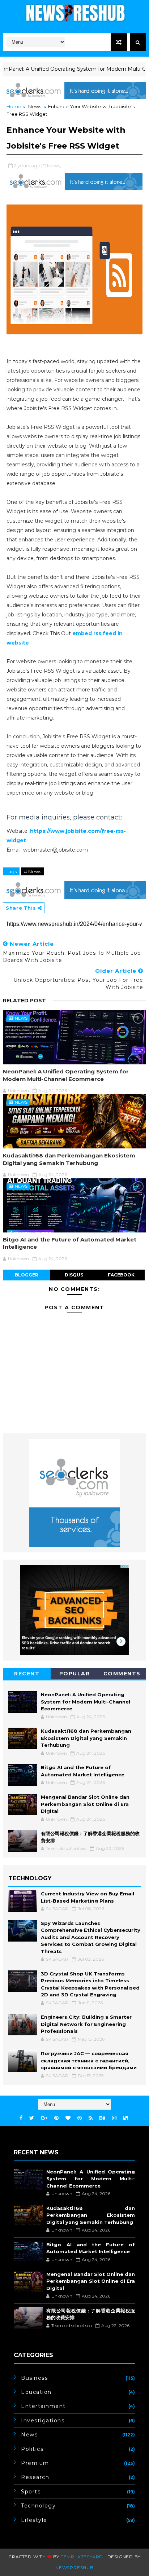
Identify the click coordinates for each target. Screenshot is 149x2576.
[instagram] (114, 2118)
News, (54, 166)
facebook (121, 1275)
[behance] (102, 2118)
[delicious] (125, 2118)
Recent (27, 1674)
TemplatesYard (82, 2557)
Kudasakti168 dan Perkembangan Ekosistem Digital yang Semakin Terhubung (69, 1159)
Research (35, 2477)
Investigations (43, 2421)
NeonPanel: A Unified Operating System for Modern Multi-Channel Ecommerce (66, 1075)
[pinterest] (56, 2118)
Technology (38, 2506)
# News (33, 871)
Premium (35, 2463)
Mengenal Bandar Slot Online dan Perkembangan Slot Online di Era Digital (85, 1804)
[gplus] (44, 2118)
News (35, 106)
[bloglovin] (68, 2118)
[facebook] (21, 2118)
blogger (27, 1275)
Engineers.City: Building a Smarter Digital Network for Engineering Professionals (86, 2024)
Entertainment (43, 2406)
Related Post (24, 1001)
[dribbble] (80, 2118)
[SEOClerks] (74, 90)
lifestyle (34, 2520)
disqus (74, 1275)
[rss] (91, 2118)
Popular (75, 1674)
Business (34, 2378)
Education (36, 2392)
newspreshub (74, 2568)
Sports (31, 2492)
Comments (122, 1674)
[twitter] (32, 2118)
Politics (32, 2449)
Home (14, 106)
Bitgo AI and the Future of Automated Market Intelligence (70, 1243)
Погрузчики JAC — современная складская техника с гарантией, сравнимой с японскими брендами (89, 2060)
